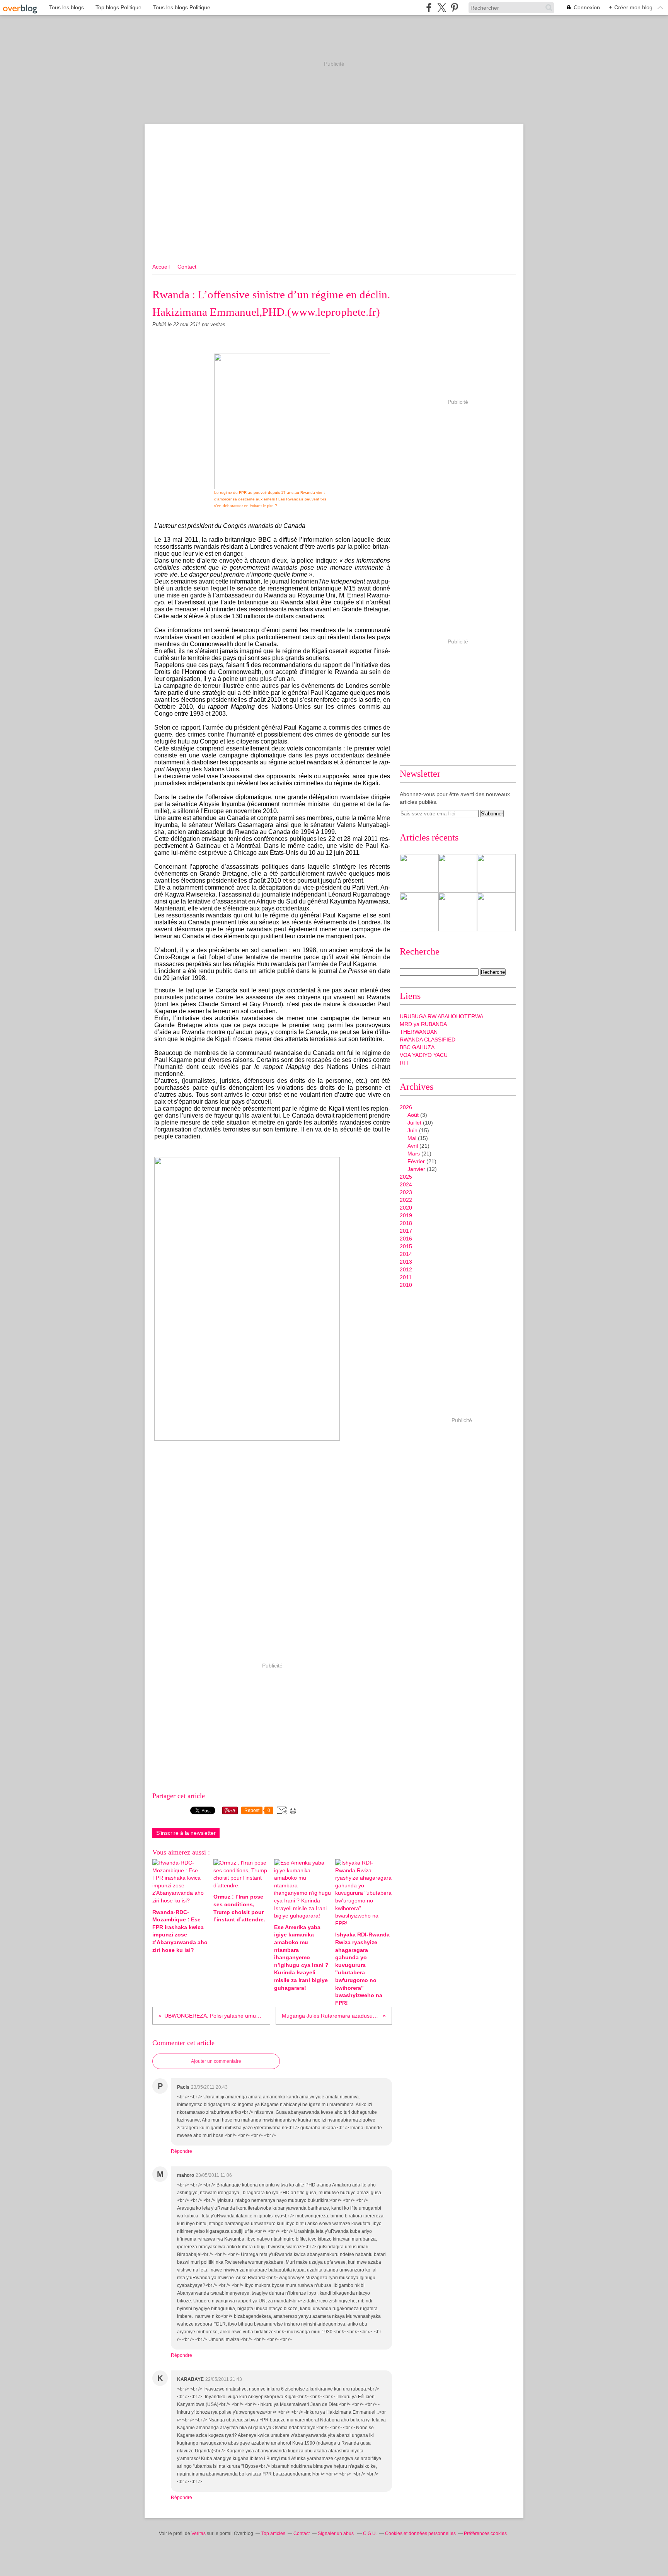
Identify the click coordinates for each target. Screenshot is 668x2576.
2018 (406, 1223)
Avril (413, 1146)
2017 (406, 1231)
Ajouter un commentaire (216, 2061)
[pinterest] (454, 8)
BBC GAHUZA (417, 1047)
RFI (404, 1063)
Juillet (414, 1123)
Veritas (199, 2533)
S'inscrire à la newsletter (186, 1833)
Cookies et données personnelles (420, 2533)
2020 (406, 1208)
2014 (406, 1254)
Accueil (161, 267)
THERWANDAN (419, 1032)
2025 (406, 1177)
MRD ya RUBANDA (423, 1024)
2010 (406, 1285)
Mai (412, 1138)
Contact (187, 267)
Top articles (273, 2533)
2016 (406, 1239)
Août (413, 1115)
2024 (406, 1184)
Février (416, 1161)
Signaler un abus (336, 2533)
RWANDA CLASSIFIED (428, 1040)
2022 (406, 1200)
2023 (406, 1192)
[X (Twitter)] (442, 8)
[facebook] (429, 8)
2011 (406, 1277)
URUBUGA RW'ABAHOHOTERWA (441, 1016)
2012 (406, 1269)
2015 (406, 1246)
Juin (412, 1130)
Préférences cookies (485, 2533)
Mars (414, 1154)
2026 (406, 1107)
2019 (406, 1215)
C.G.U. (370, 2533)
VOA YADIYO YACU (424, 1055)
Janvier (416, 1169)
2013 (406, 1262)
